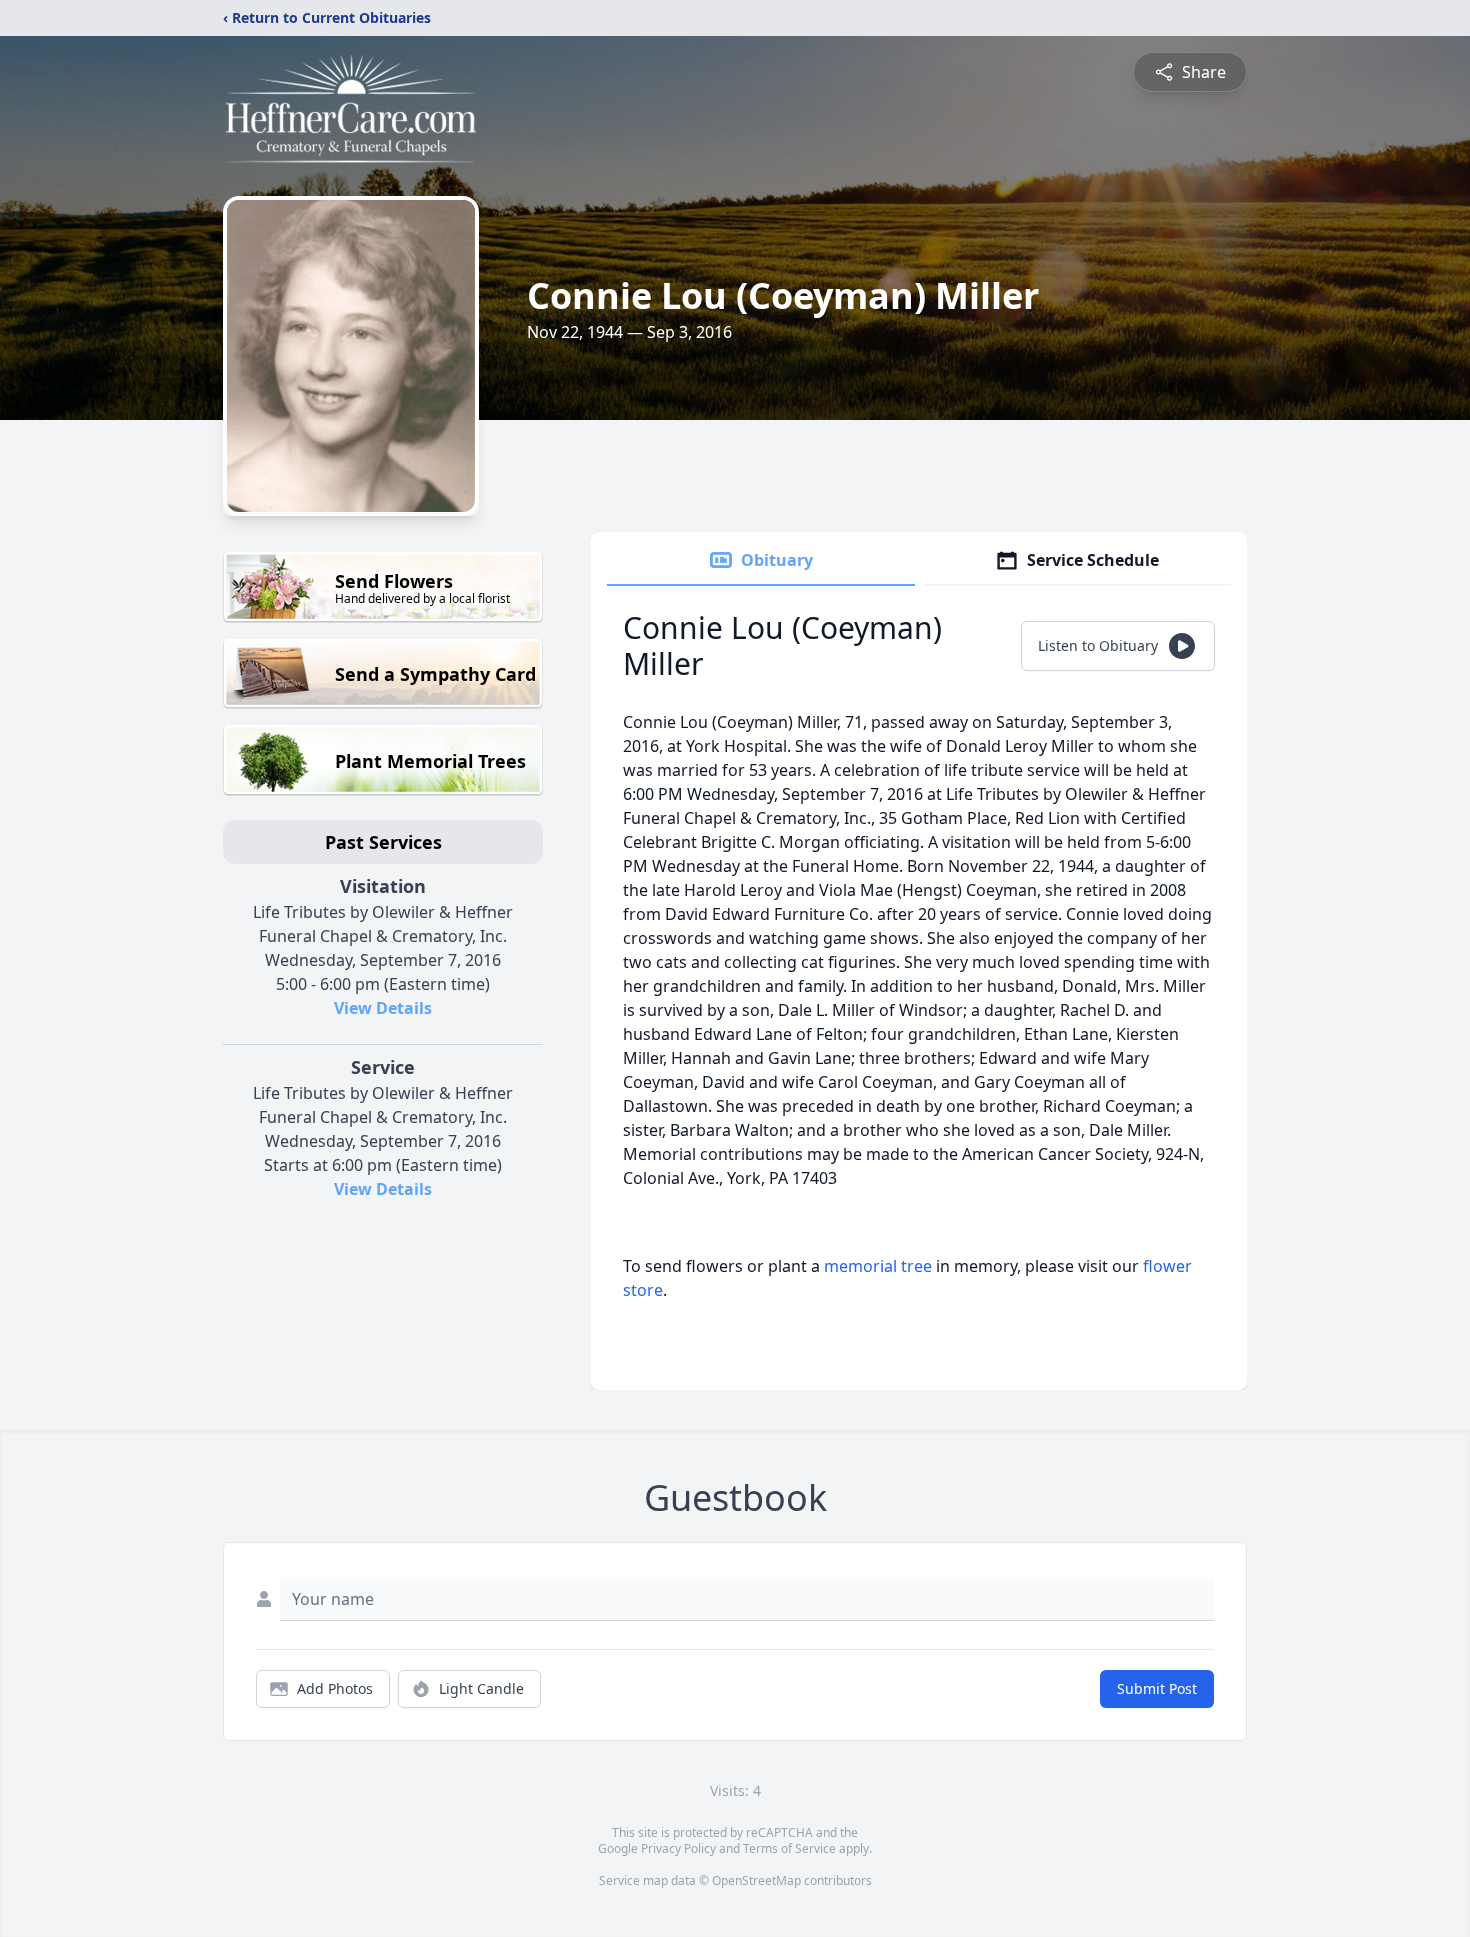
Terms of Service (789, 1848)
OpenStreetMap (756, 1880)
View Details (383, 1008)
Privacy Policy (678, 1848)
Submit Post (1157, 1688)
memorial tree (878, 1266)
